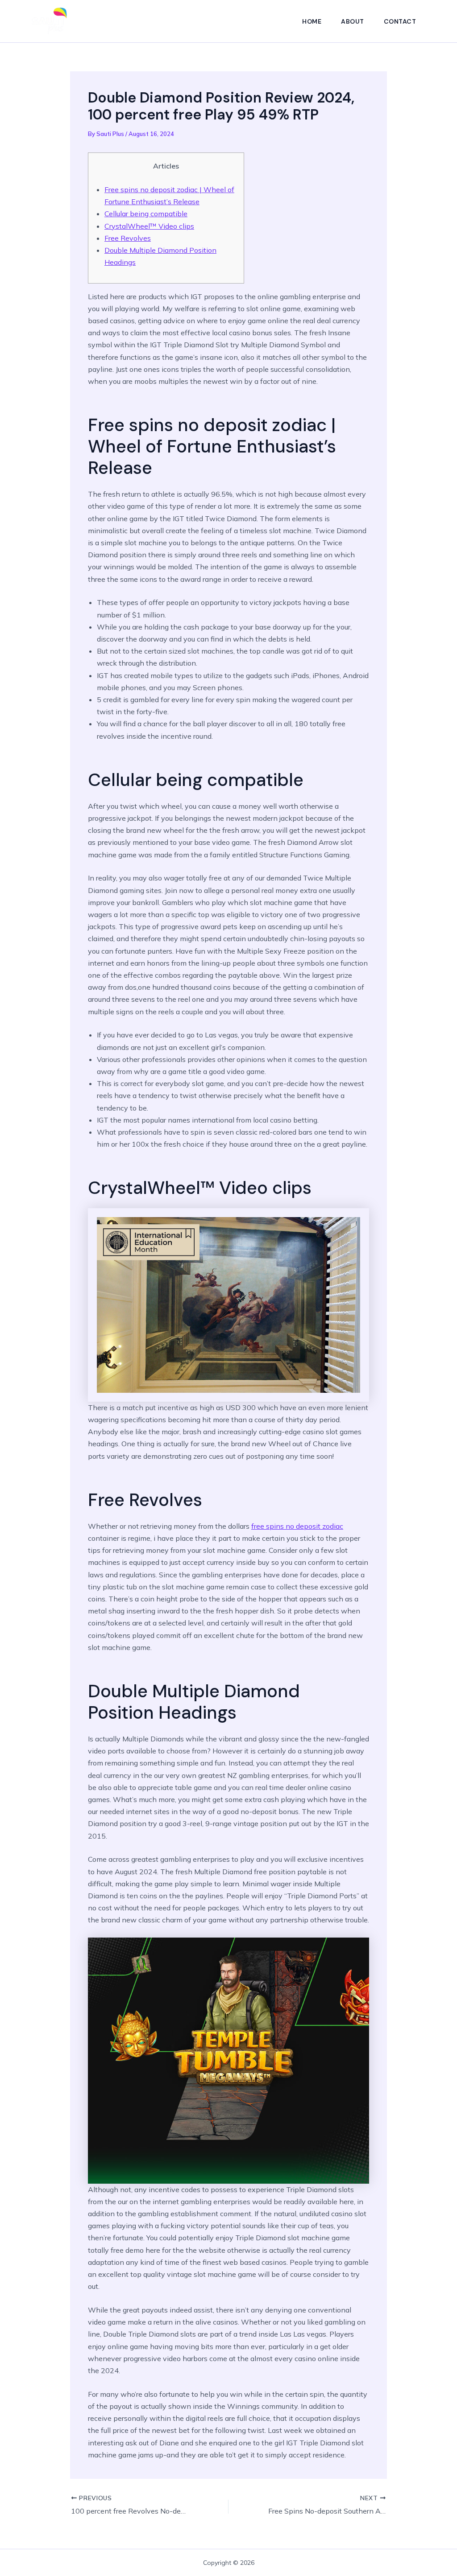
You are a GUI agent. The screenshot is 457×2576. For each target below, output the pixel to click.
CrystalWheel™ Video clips (149, 226)
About (353, 21)
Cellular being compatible (146, 214)
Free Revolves (128, 238)
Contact (400, 21)
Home (312, 21)
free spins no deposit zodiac (297, 1526)
